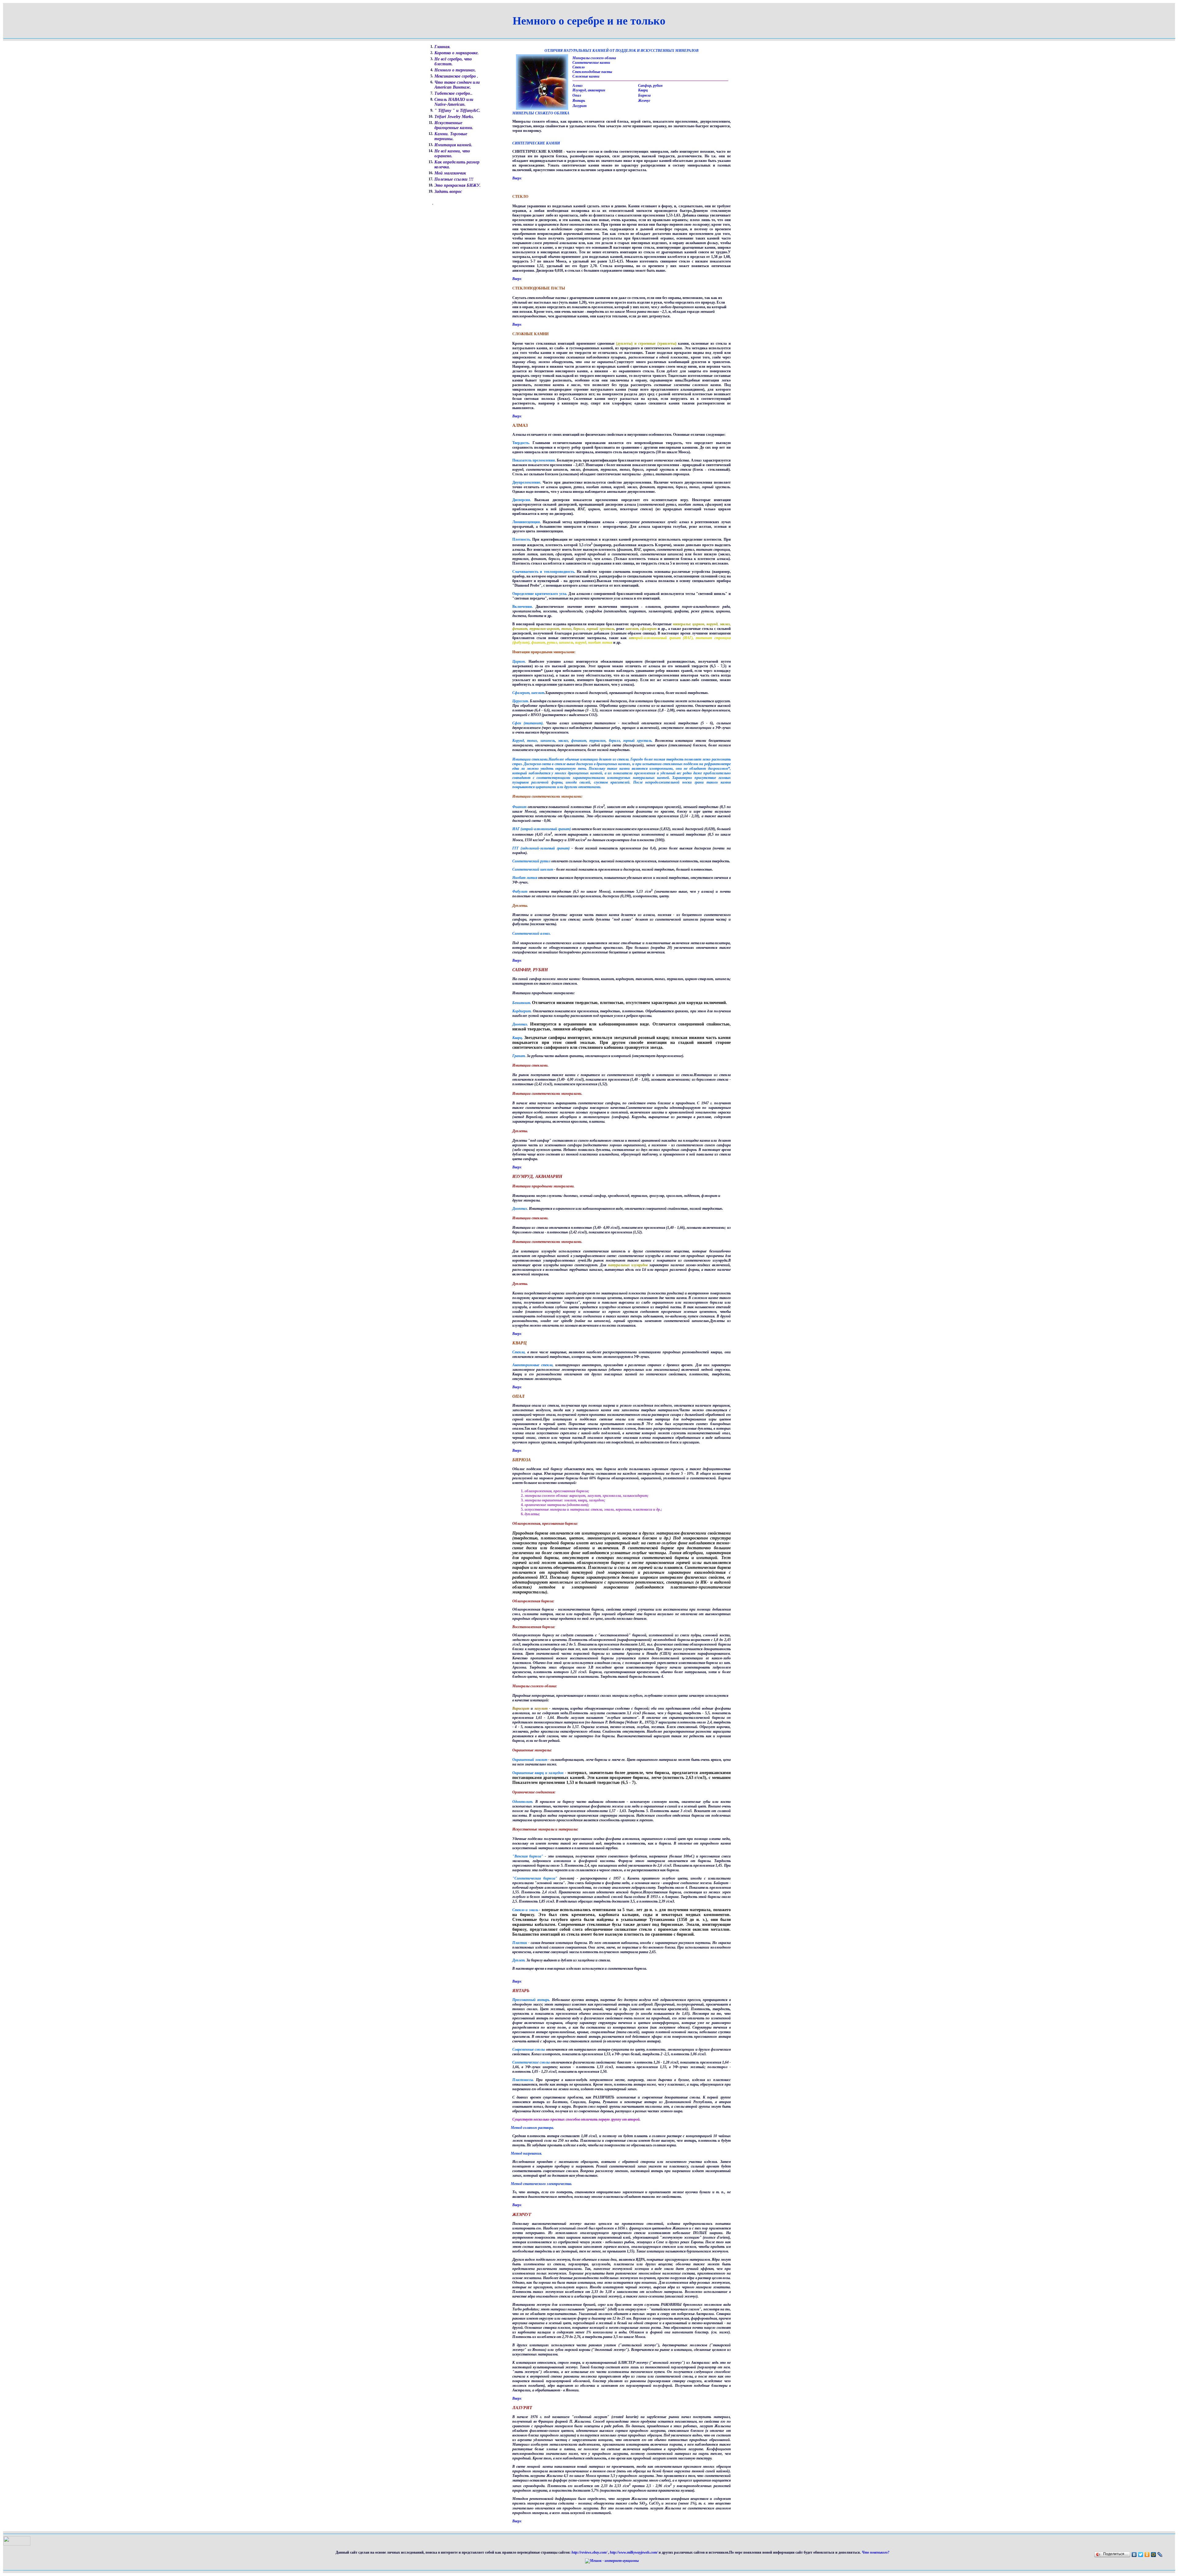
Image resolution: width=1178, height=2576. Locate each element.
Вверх (517, 178)
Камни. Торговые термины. (451, 136)
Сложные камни (586, 76)
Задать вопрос (448, 192)
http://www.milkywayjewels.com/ (634, 2552)
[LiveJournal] (1160, 2555)
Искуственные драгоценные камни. (454, 125)
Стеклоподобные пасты (592, 72)
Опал (577, 95)
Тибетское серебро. (453, 93)
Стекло (579, 67)
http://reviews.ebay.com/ (590, 2552)
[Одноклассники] (1147, 2555)
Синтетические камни (591, 63)
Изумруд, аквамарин (589, 90)
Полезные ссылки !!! (454, 179)
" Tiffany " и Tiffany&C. (457, 111)
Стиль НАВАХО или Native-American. (454, 102)
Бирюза (644, 95)
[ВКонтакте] (1134, 2555)
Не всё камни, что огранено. (452, 153)
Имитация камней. (453, 145)
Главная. (443, 47)
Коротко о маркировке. (457, 53)
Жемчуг (644, 101)
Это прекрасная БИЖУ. (458, 185)
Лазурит (579, 106)
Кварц (643, 90)
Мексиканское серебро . (456, 76)
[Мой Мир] (1154, 2555)
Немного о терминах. (455, 70)
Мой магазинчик (450, 173)
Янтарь (579, 101)
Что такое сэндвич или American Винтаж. (457, 85)
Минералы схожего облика (594, 58)
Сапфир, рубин (650, 86)
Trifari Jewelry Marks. (454, 117)
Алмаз (577, 86)
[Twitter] (1141, 2555)
